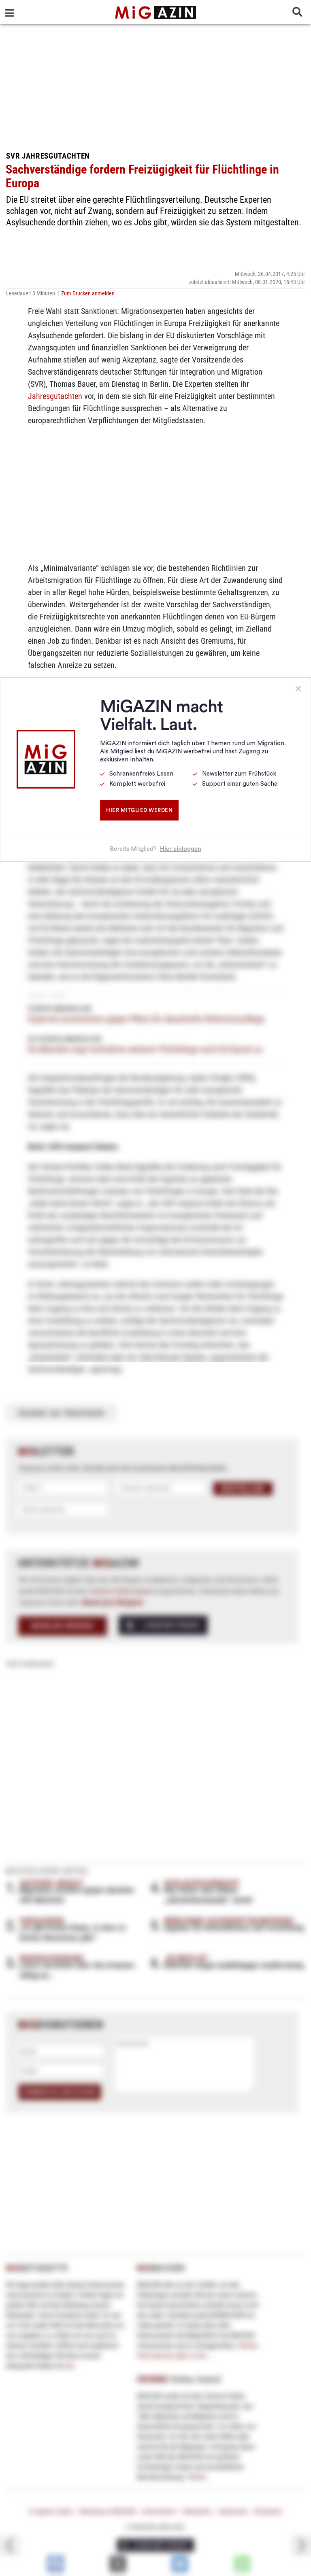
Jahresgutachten (55, 396)
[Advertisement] (155, 85)
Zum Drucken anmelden (88, 293)
